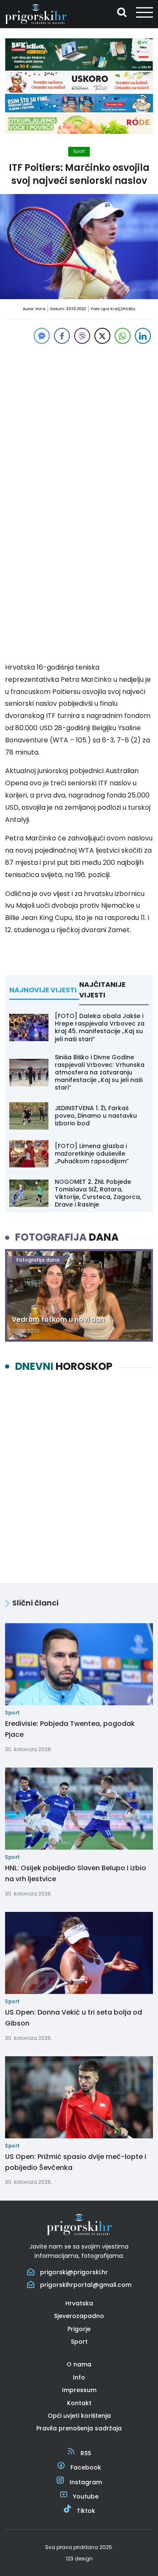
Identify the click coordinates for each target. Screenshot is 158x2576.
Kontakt (79, 2403)
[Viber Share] (82, 336)
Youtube (86, 2496)
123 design (79, 2559)
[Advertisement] (79, 425)
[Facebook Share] (62, 336)
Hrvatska (79, 2303)
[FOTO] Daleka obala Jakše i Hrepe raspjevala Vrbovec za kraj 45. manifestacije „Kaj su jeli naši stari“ (100, 1027)
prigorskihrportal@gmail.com (86, 2285)
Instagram (86, 2482)
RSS (86, 2453)
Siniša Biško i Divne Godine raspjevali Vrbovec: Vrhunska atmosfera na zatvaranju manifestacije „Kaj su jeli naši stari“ (100, 1073)
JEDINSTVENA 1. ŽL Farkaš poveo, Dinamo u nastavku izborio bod (96, 1116)
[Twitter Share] (102, 336)
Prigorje (79, 2329)
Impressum (79, 2390)
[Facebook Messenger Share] (42, 336)
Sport (79, 151)
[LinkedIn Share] (143, 336)
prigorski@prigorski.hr (74, 2272)
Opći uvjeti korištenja (79, 2416)
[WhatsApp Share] (123, 336)
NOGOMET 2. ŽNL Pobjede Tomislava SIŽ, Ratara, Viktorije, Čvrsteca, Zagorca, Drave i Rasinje (98, 1193)
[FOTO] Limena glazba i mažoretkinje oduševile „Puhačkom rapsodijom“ (92, 1154)
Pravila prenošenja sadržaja (79, 2428)
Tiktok (86, 2511)
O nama (79, 2364)
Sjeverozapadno (79, 2316)
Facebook (86, 2467)
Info (79, 2377)
